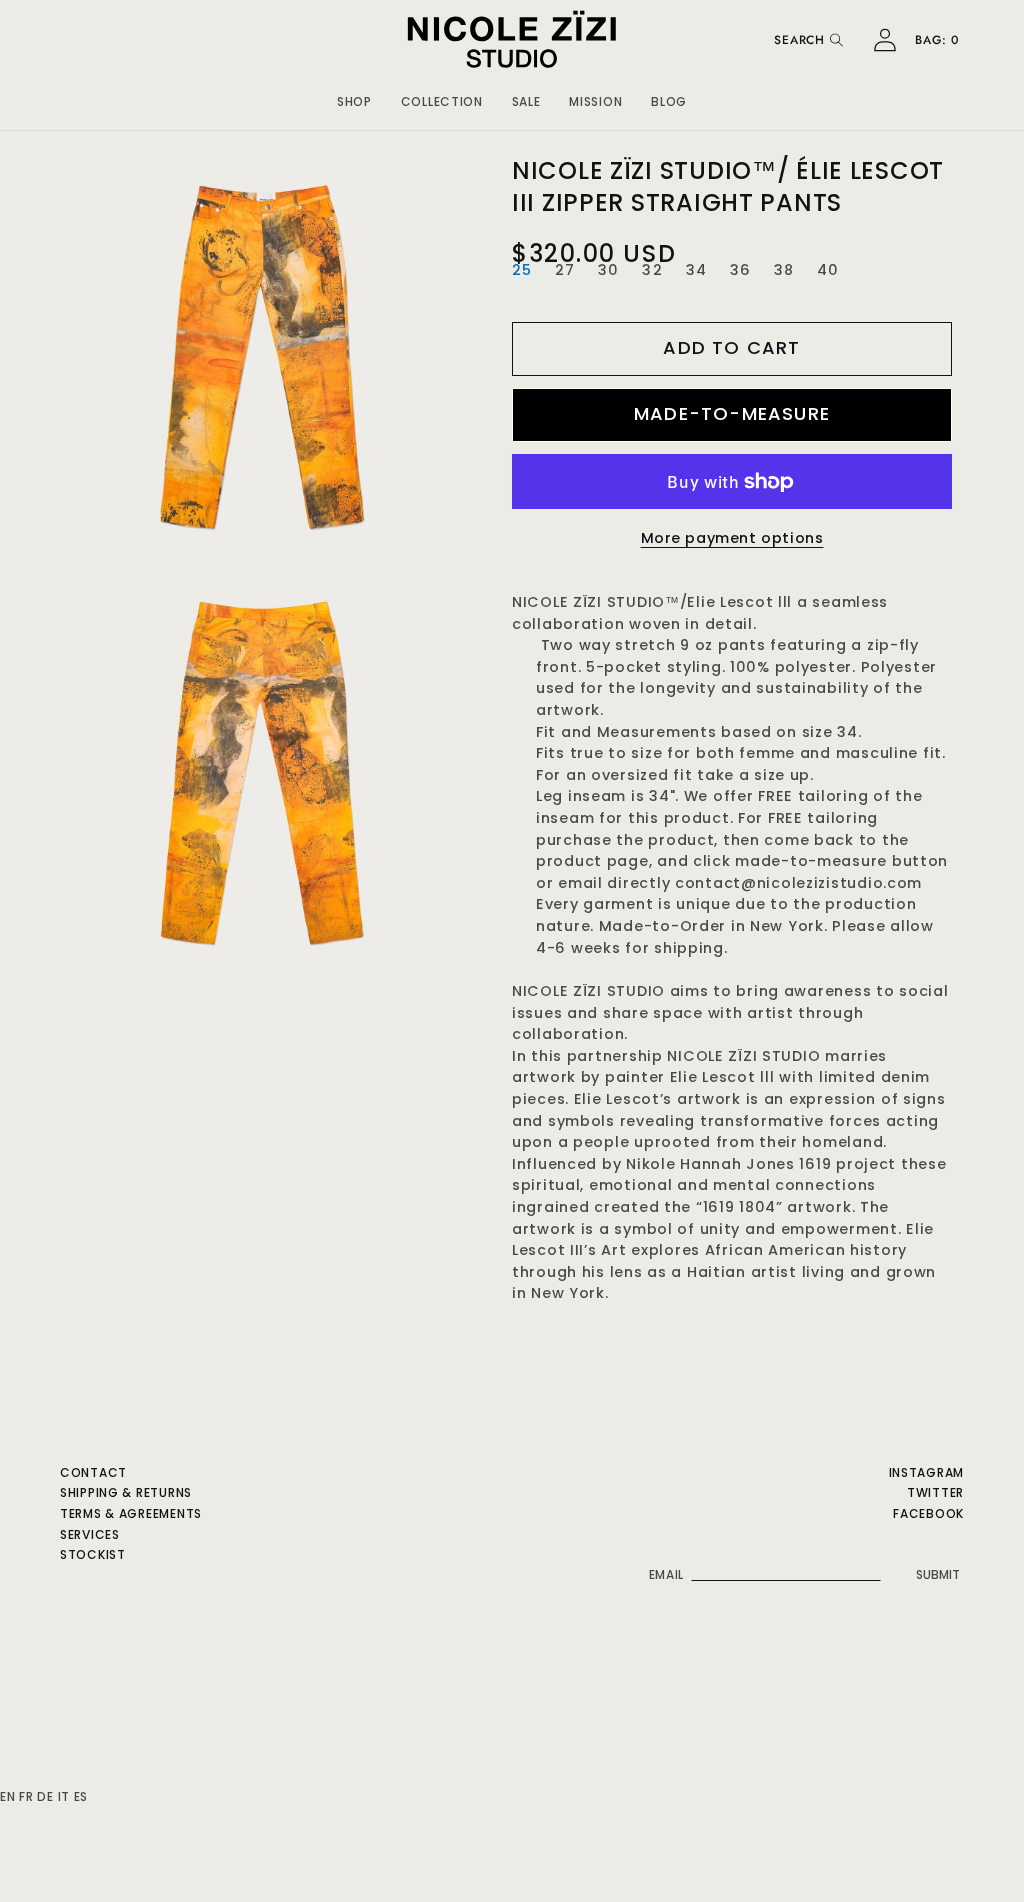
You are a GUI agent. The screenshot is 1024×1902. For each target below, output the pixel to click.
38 (784, 270)
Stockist (93, 1554)
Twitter (935, 1492)
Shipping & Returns (126, 1492)
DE (45, 1796)
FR (26, 1796)
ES (81, 1796)
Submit (938, 1574)
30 (608, 270)
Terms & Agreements (131, 1513)
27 (565, 270)
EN (7, 1796)
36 (740, 270)
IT (64, 1796)
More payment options (732, 538)
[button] (355, 99)
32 (652, 270)
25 (522, 270)
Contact (93, 1472)
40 (828, 270)
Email (667, 1574)
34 (696, 270)
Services (90, 1534)
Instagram (926, 1472)
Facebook (928, 1513)
